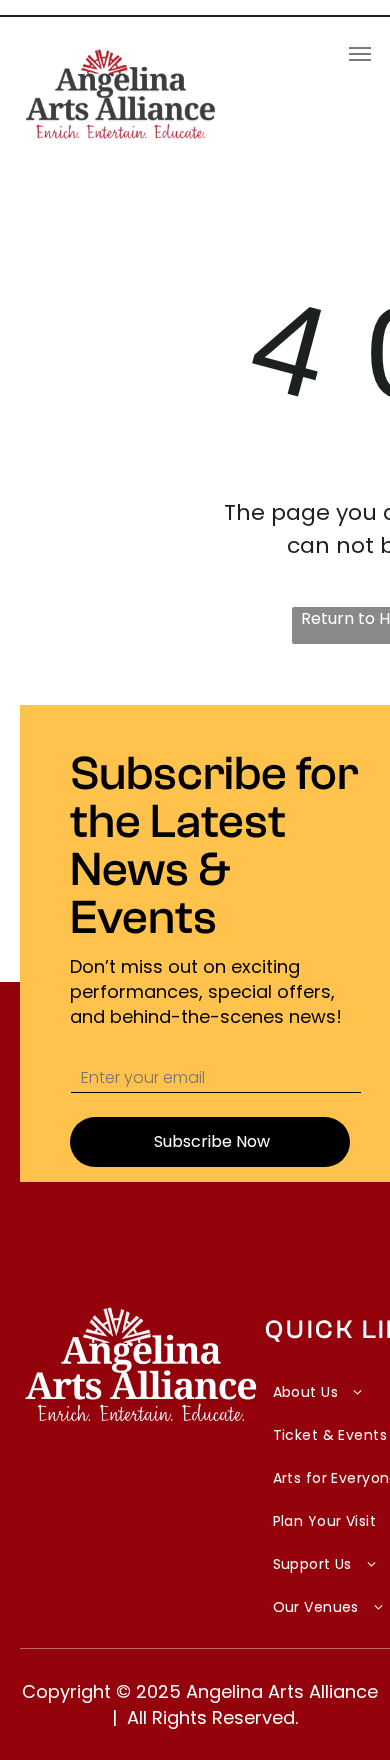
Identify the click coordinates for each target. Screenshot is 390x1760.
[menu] (360, 54)
